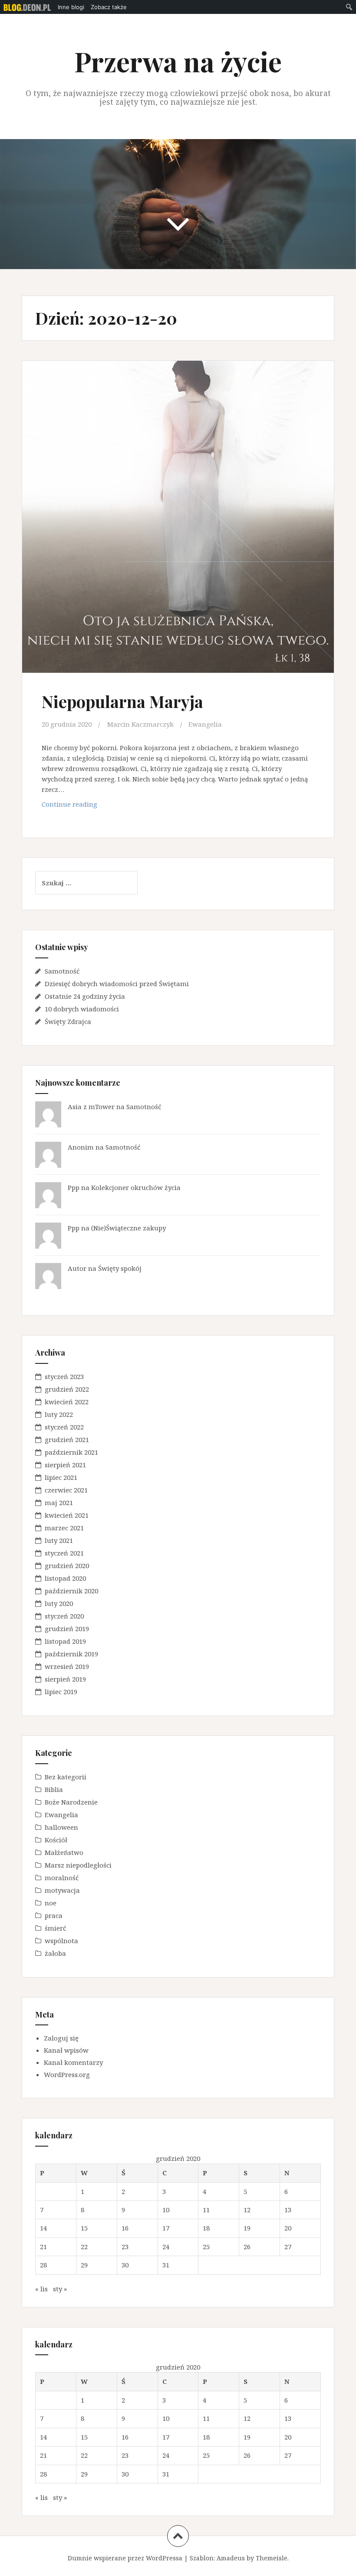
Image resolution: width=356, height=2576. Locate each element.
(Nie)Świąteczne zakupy (129, 1228)
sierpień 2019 (65, 1679)
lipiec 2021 (61, 1477)
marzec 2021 (64, 1528)
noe (51, 1903)
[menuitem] (27, 7)
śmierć (55, 1928)
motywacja (62, 1890)
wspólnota (61, 1941)
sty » (60, 2289)
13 (288, 2210)
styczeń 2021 (64, 1553)
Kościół (56, 1840)
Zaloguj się (61, 2038)
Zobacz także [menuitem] (109, 7)
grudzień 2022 (67, 1389)
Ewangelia (205, 724)
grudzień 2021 (67, 1439)
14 (43, 2228)
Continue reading (91, 806)
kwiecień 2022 (67, 1402)
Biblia (54, 1789)
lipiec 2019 (61, 1692)
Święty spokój (120, 1268)
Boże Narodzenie (71, 1802)
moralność (62, 1878)
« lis (41, 2289)
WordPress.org (67, 2074)
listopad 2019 (65, 1641)
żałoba (55, 1953)
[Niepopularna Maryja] (178, 511)
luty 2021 (59, 1540)
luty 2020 (59, 1603)
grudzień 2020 (67, 1566)
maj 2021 (59, 1502)
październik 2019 (71, 1654)
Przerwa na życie (178, 61)
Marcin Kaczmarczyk (140, 724)
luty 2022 (59, 1414)
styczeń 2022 (64, 1427)
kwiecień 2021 (67, 1515)
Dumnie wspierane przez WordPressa (125, 2558)
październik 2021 (71, 1452)
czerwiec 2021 (66, 1490)
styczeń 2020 (64, 1616)
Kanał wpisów (66, 2050)
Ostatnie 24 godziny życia (85, 996)
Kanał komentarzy (73, 2062)
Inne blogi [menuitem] (71, 7)
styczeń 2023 (64, 1376)
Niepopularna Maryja (122, 701)
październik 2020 (71, 1591)
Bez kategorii (66, 1777)
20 (288, 2228)
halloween (61, 1827)
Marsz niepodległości (78, 1865)
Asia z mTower (91, 1107)
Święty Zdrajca (68, 1021)
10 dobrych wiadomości (82, 1009)
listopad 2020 (65, 1578)
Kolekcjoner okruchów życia (136, 1187)
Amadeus (231, 2558)
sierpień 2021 (65, 1465)
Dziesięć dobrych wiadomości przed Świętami (117, 984)
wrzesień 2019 (67, 1666)
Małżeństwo (64, 1852)
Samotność (62, 971)
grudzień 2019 (67, 1629)
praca (54, 1915)
